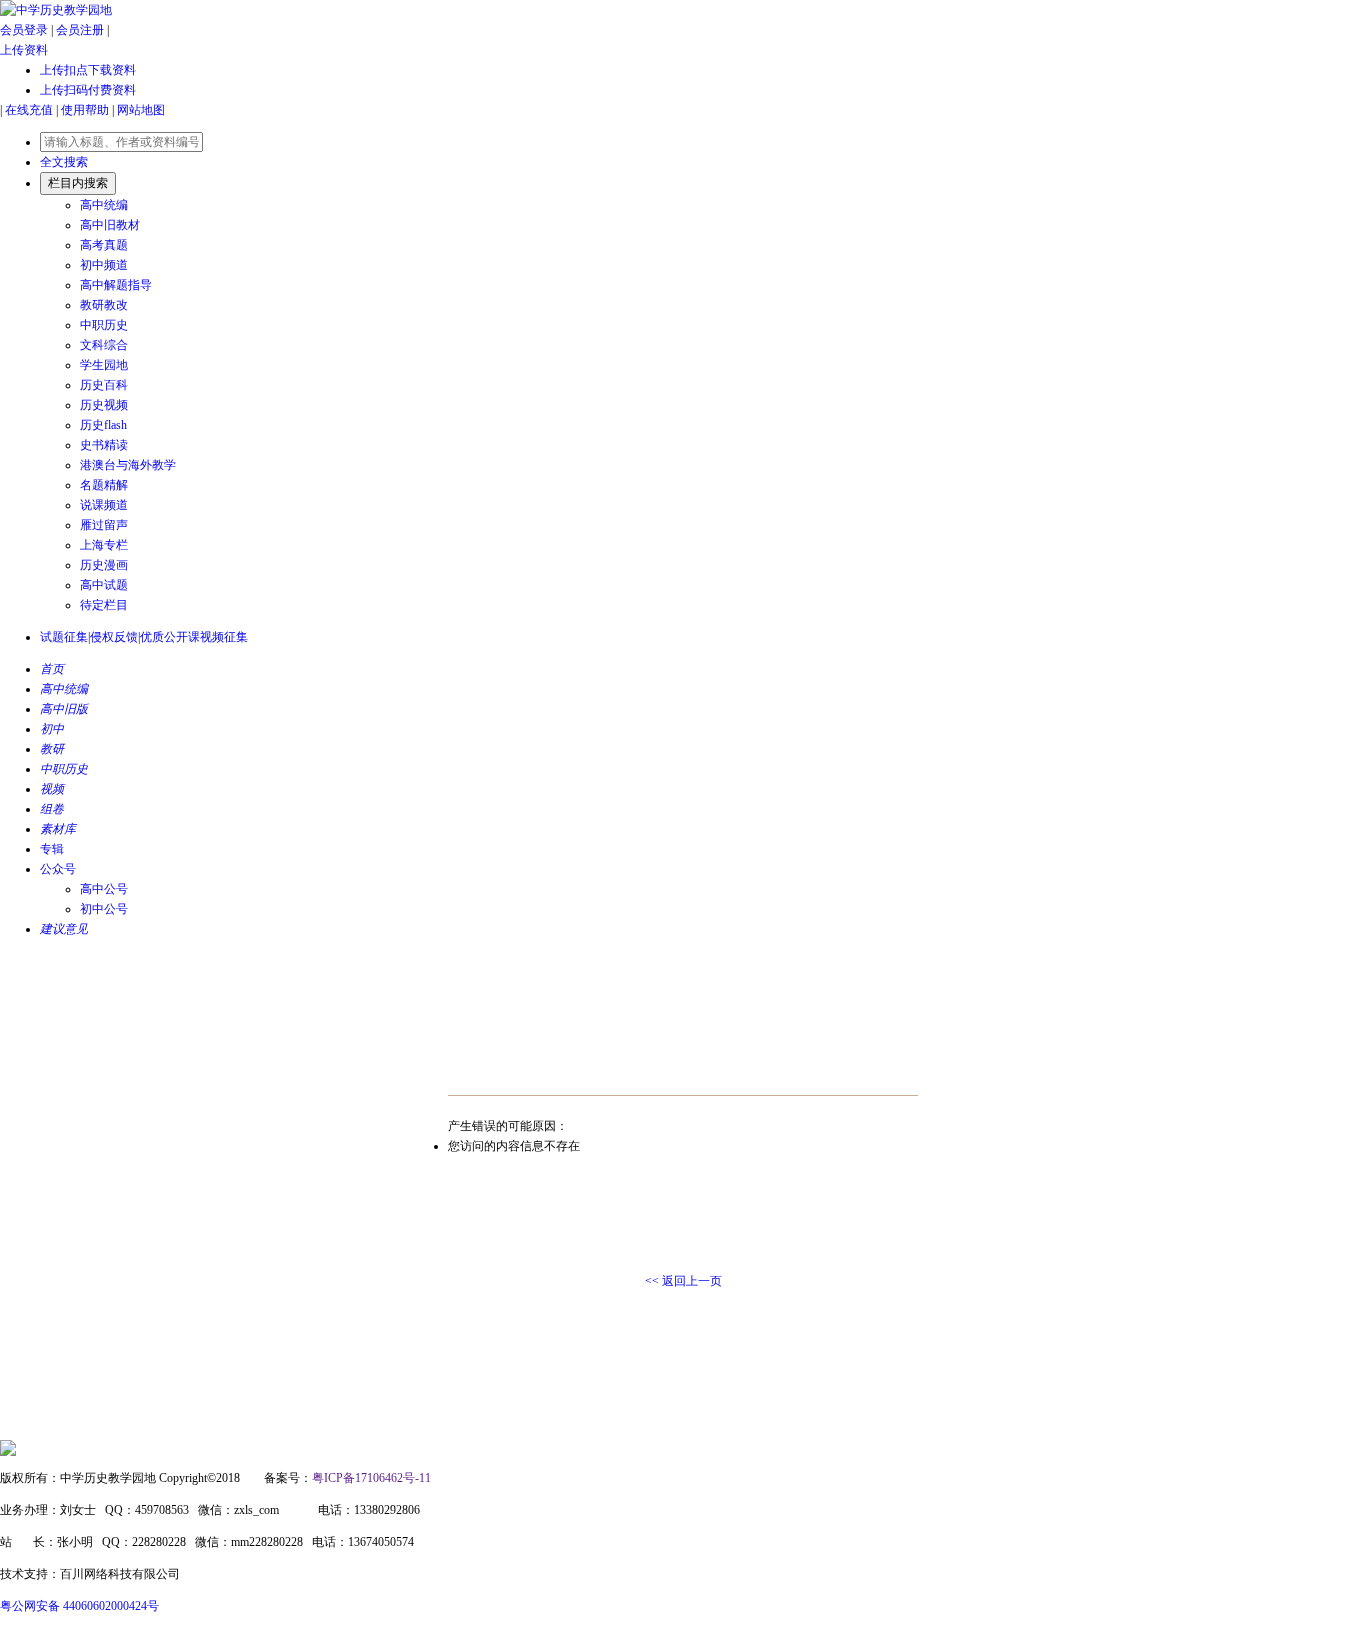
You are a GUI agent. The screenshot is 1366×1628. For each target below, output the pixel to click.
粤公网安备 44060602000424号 (79, 1606)
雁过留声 (104, 525)
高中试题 (104, 585)
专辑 (52, 849)
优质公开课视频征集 (194, 637)
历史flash (103, 425)
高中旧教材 (110, 225)
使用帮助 (85, 110)
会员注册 (80, 30)
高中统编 (104, 205)
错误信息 (461, 1070)
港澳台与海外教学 (128, 465)
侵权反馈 (114, 637)
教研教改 (104, 305)
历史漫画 (104, 565)
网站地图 (141, 110)
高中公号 (104, 889)
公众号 (58, 869)
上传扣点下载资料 (88, 70)
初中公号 (104, 909)
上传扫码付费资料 (88, 90)
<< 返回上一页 (683, 1281)
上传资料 (24, 50)
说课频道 (104, 505)
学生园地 (104, 365)
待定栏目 (104, 605)
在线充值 (29, 110)
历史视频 (104, 405)
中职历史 (104, 325)
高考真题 (104, 245)
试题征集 (64, 637)
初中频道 (104, 265)
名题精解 (104, 485)
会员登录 (24, 30)
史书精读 (104, 445)
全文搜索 (64, 162)
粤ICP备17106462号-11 (371, 1478)
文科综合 (104, 345)
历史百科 (104, 385)
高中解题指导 (116, 285)
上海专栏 (104, 545)
